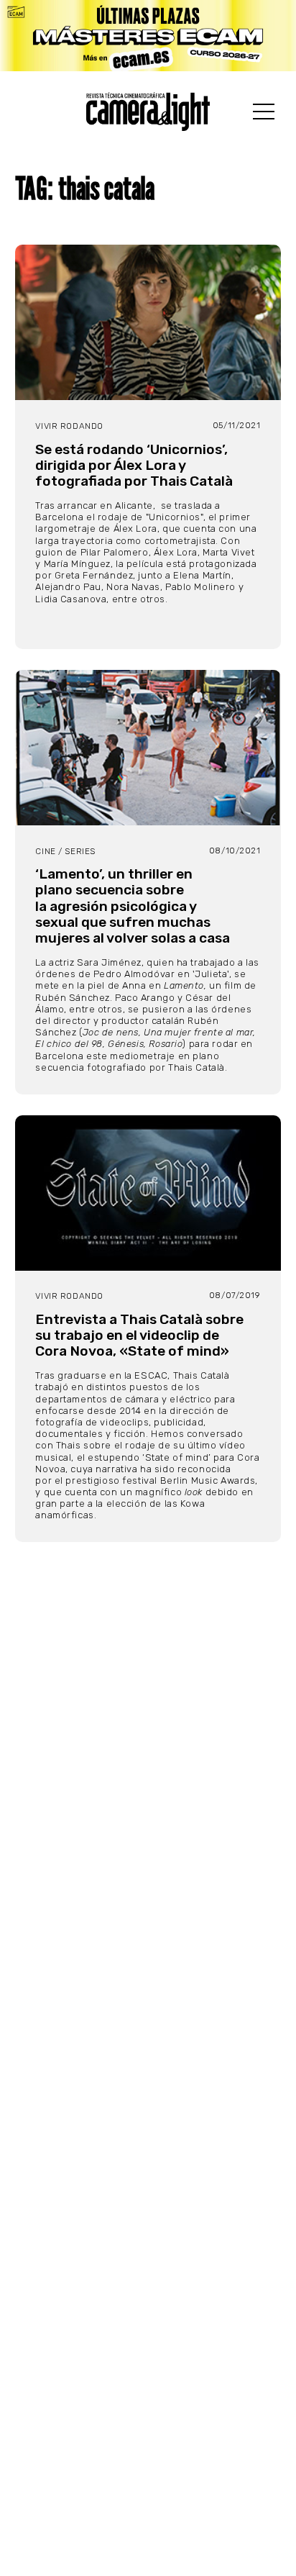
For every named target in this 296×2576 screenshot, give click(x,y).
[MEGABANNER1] (148, 36)
